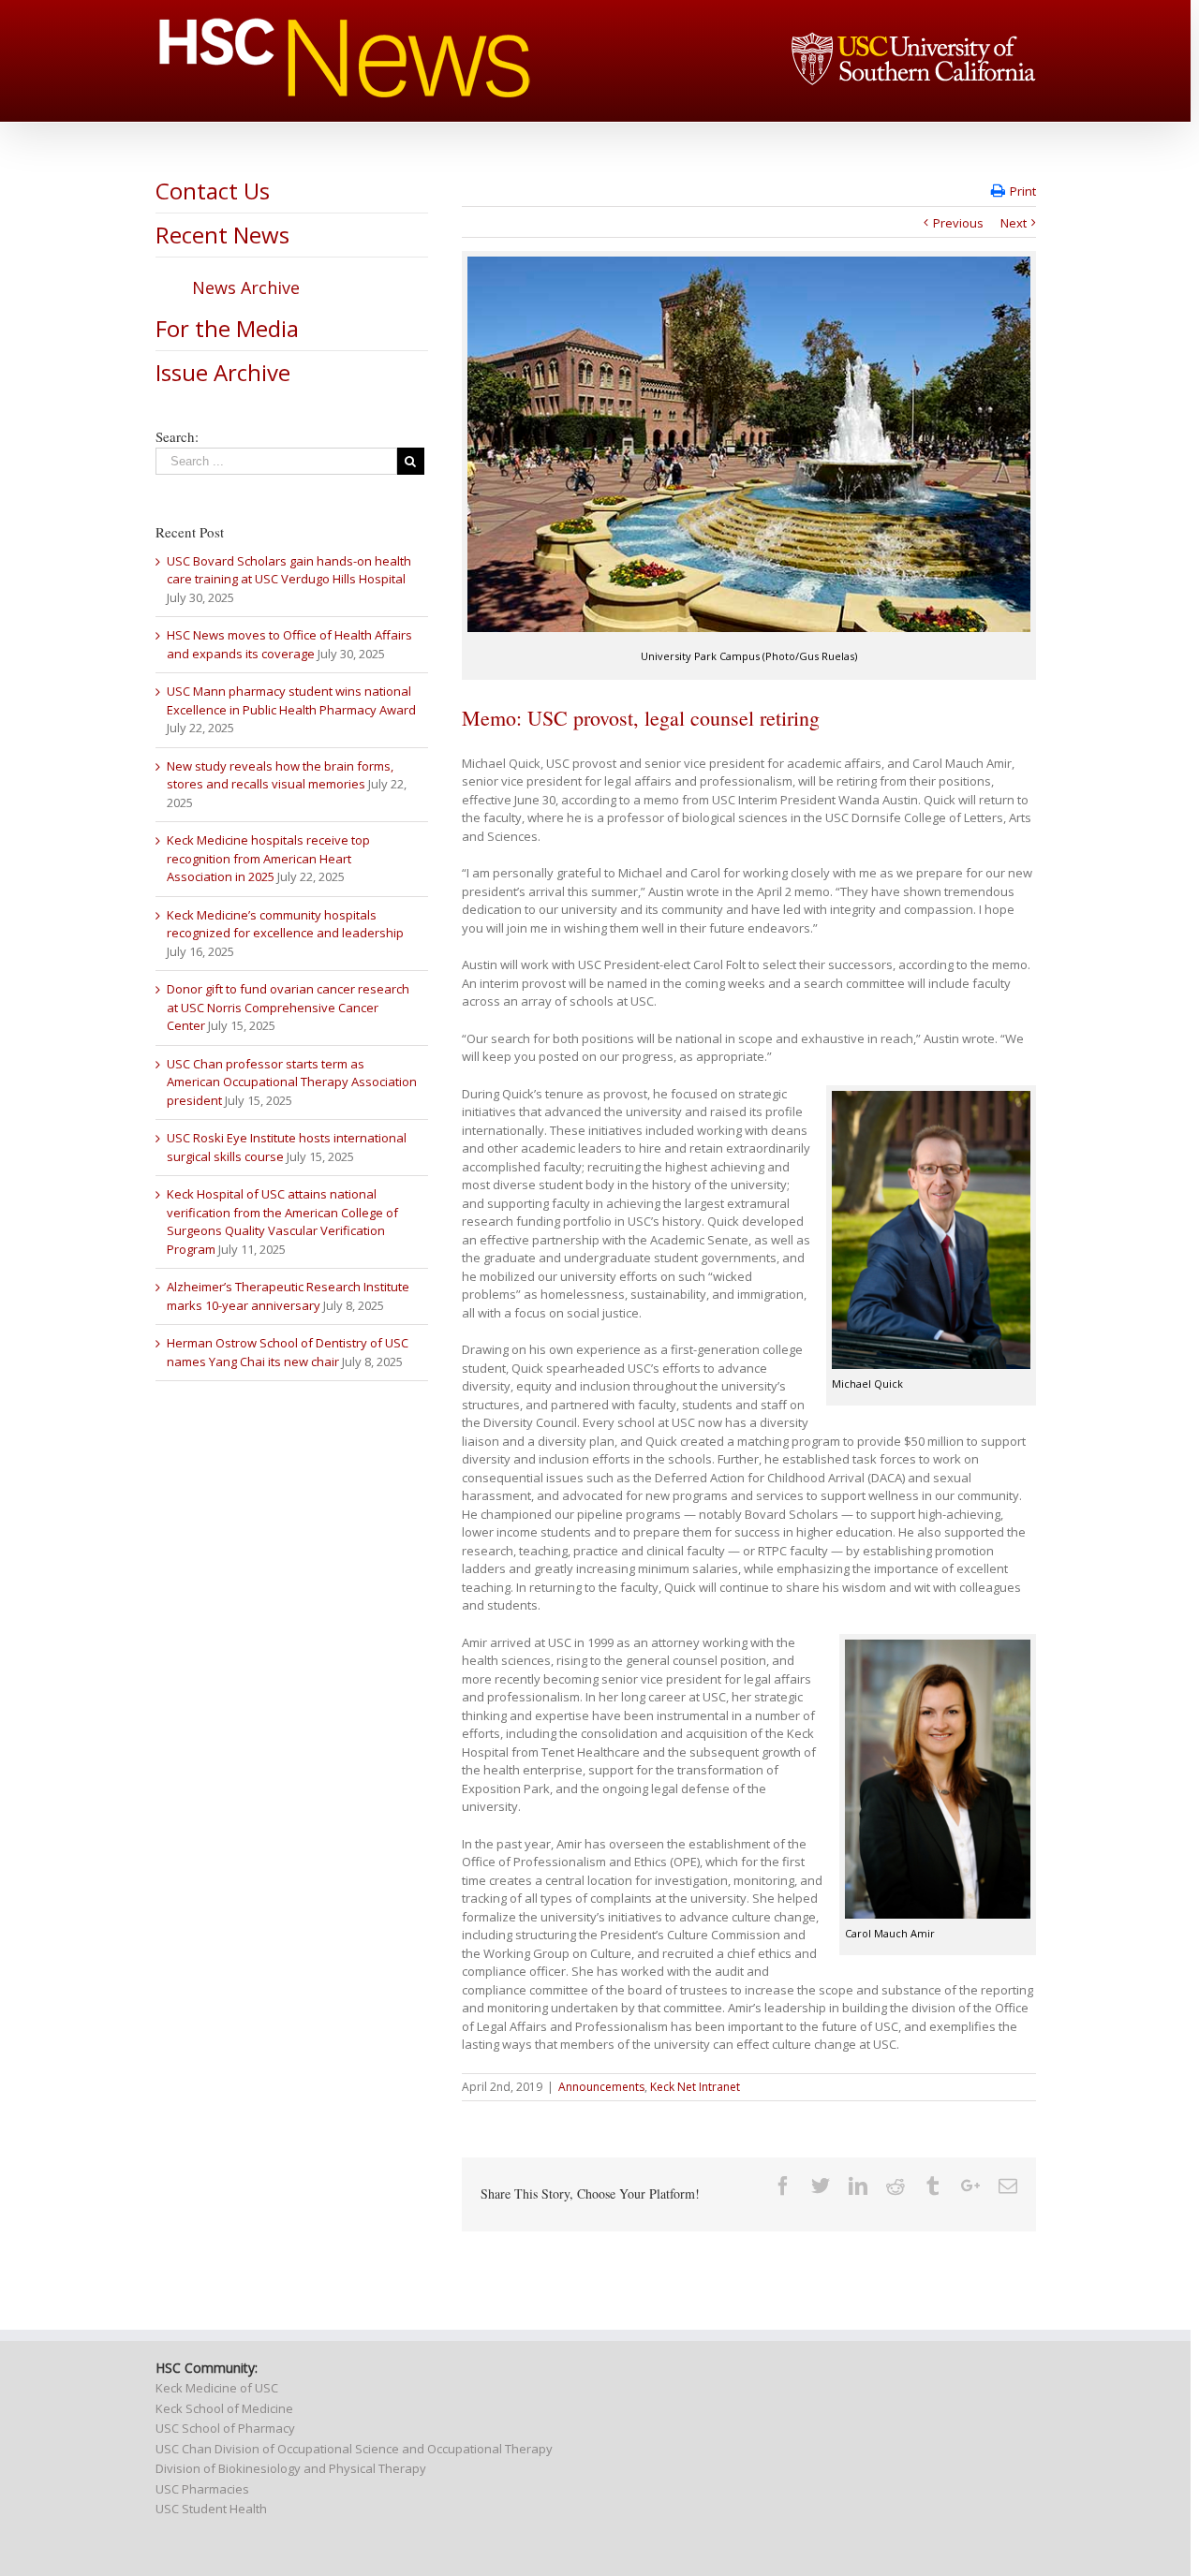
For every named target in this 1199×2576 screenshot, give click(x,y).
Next (1014, 223)
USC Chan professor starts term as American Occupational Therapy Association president (292, 1082)
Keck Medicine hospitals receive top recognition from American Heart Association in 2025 (268, 858)
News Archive (246, 287)
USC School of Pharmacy (225, 2428)
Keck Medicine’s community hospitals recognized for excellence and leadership (285, 924)
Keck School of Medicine (224, 2408)
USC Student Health (211, 2509)
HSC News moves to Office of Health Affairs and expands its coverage (289, 644)
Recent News (222, 235)
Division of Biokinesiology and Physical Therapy (291, 2468)
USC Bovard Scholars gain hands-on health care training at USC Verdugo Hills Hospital (289, 570)
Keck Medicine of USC (217, 2388)
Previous (958, 223)
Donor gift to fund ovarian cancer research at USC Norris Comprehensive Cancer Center (288, 1007)
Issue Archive (223, 372)
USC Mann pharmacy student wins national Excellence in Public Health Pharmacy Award (291, 700)
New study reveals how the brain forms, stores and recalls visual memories (280, 775)
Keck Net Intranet (695, 2087)
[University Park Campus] (749, 444)
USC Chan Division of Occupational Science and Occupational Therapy (354, 2449)
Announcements (601, 2087)
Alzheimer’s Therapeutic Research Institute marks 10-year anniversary (288, 1296)
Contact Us (213, 191)
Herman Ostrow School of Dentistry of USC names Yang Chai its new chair (288, 1352)
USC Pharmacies (202, 2489)
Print (1023, 191)
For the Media (227, 328)
